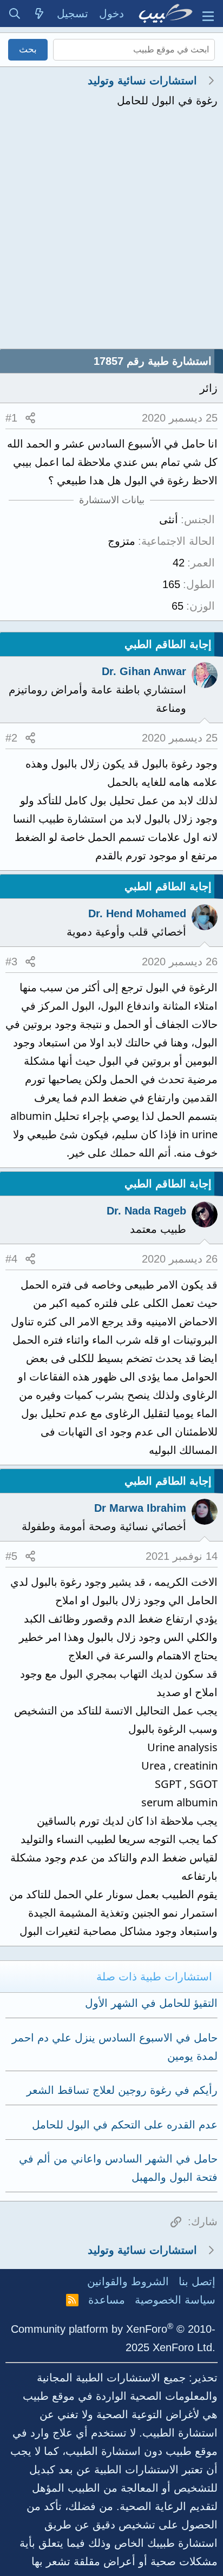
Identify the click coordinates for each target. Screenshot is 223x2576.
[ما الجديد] (40, 14)
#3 (11, 962)
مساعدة (107, 2300)
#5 (11, 1556)
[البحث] (15, 14)
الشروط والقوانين (128, 2281)
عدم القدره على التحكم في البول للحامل (125, 2125)
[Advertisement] (111, 232)
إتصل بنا (197, 2281)
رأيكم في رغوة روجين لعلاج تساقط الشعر (122, 2090)
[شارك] (30, 418)
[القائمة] (208, 14)
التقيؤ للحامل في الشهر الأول (151, 2003)
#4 (11, 1259)
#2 (11, 738)
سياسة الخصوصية (175, 2300)
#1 (11, 418)
